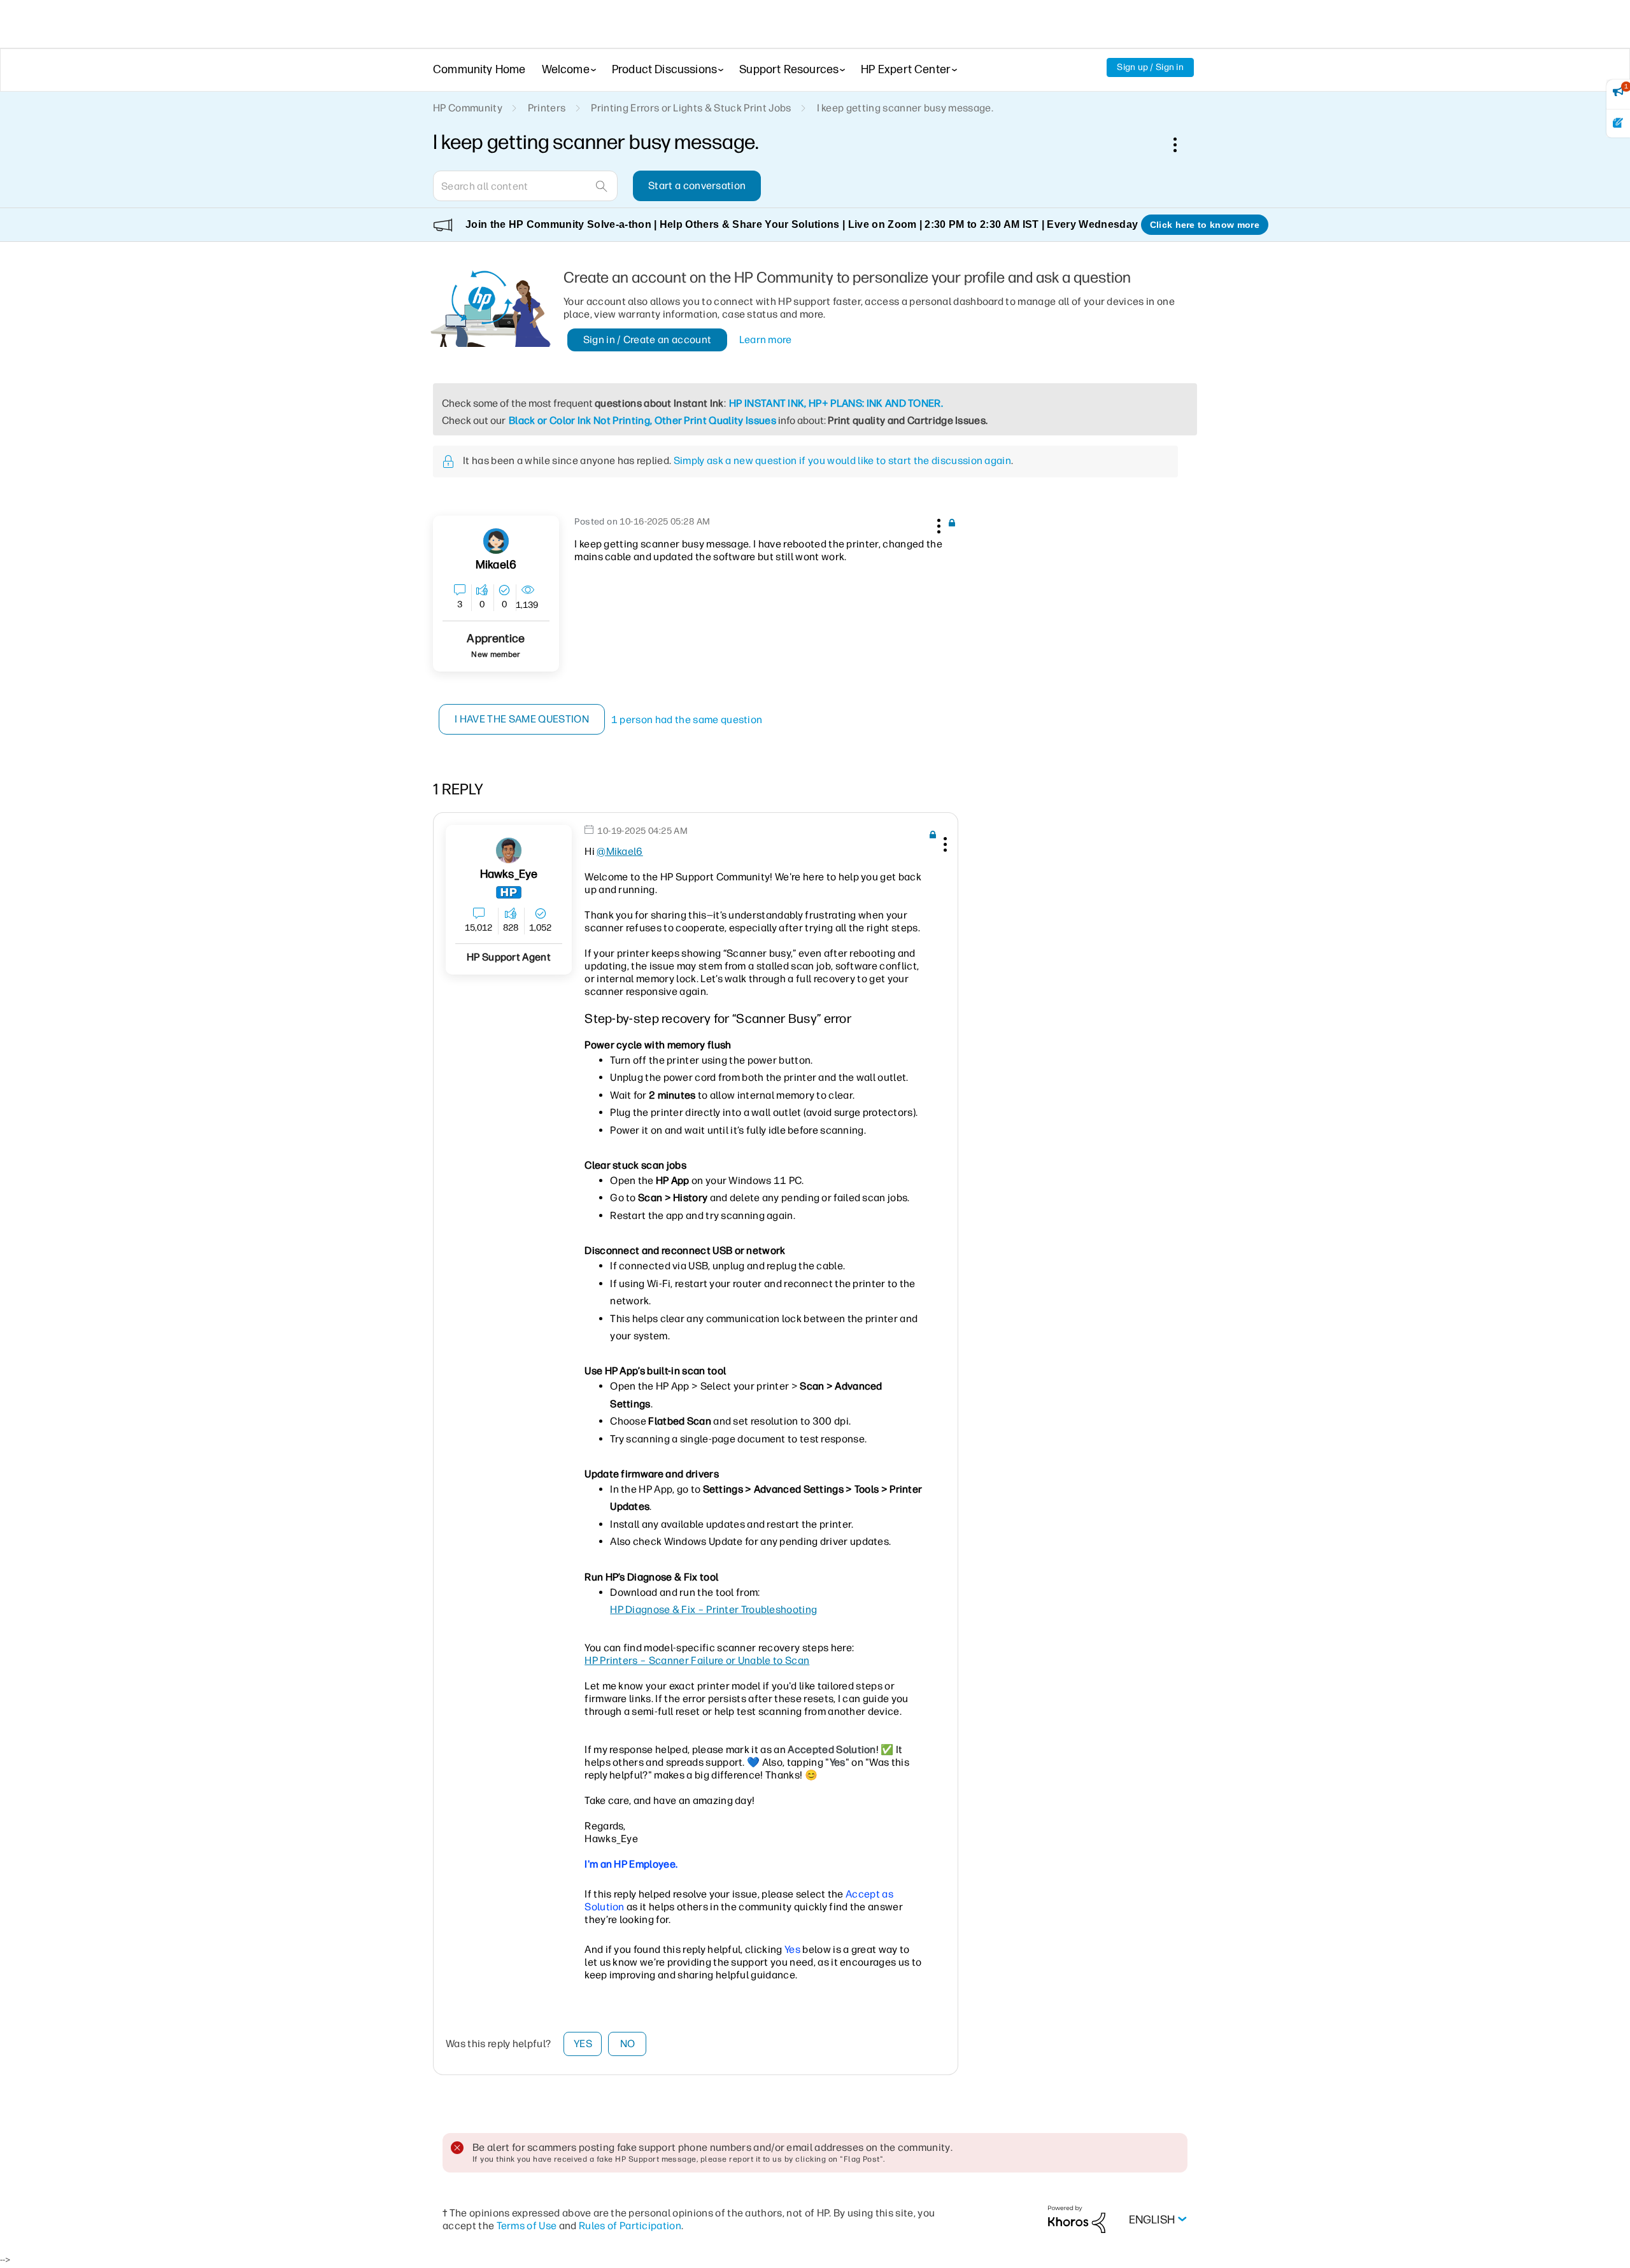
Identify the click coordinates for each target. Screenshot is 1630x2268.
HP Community (468, 108)
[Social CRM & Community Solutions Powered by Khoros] (1077, 2219)
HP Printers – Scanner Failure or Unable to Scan (697, 1660)
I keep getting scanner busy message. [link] (905, 108)
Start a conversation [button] (697, 186)
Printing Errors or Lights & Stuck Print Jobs (691, 108)
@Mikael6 (620, 851)
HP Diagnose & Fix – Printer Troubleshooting (713, 1609)
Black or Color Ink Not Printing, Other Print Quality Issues (642, 420)
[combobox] (525, 186)
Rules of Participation (630, 2226)
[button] (937, 524)
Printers (547, 108)
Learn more (766, 340)
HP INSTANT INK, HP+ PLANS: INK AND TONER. (836, 403)
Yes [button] (583, 2044)
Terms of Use (527, 2226)
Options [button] (1182, 144)
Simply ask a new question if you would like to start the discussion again (842, 461)
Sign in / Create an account (648, 340)
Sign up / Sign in (1150, 67)
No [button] (628, 2044)
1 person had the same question (687, 720)
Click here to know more (1205, 225)
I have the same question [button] (522, 719)
